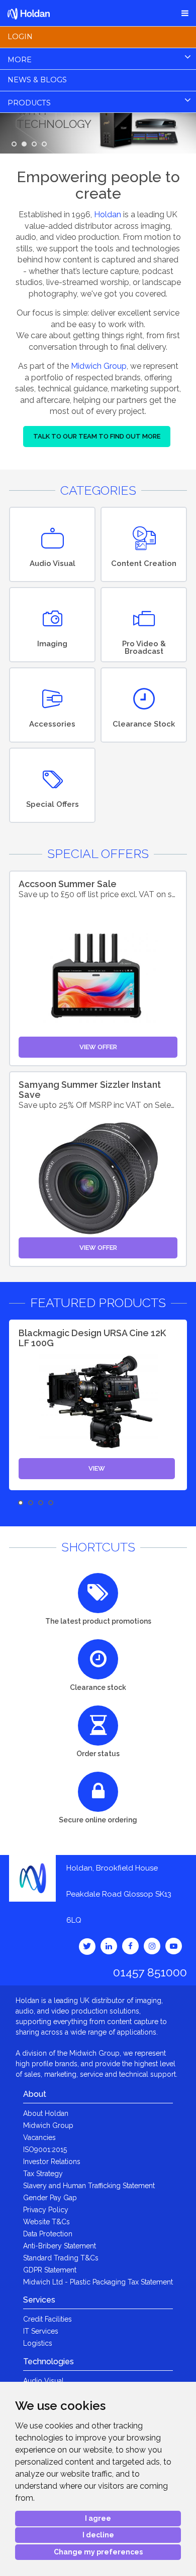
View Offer (98, 1047)
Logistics (38, 2343)
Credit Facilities (47, 2319)
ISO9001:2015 (45, 2150)
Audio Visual (43, 2381)
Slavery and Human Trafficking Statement (89, 2186)
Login (20, 37)
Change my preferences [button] (98, 2552)
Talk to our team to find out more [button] (97, 436)
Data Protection (48, 2234)
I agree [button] (98, 2518)
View (97, 1468)
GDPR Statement (50, 2270)
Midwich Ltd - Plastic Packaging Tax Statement (98, 2282)
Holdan (108, 214)
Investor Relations (52, 2162)
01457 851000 (150, 1972)
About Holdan (46, 2113)
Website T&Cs (46, 2222)
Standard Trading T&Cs (61, 2258)
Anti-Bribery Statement (60, 2246)
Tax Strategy (43, 2174)
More (20, 60)
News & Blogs (37, 80)
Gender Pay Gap (50, 2198)
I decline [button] (98, 2535)
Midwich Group (99, 366)
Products (29, 103)
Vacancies (39, 2137)
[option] (98, 1405)
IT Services (41, 2331)
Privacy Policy (46, 2210)
